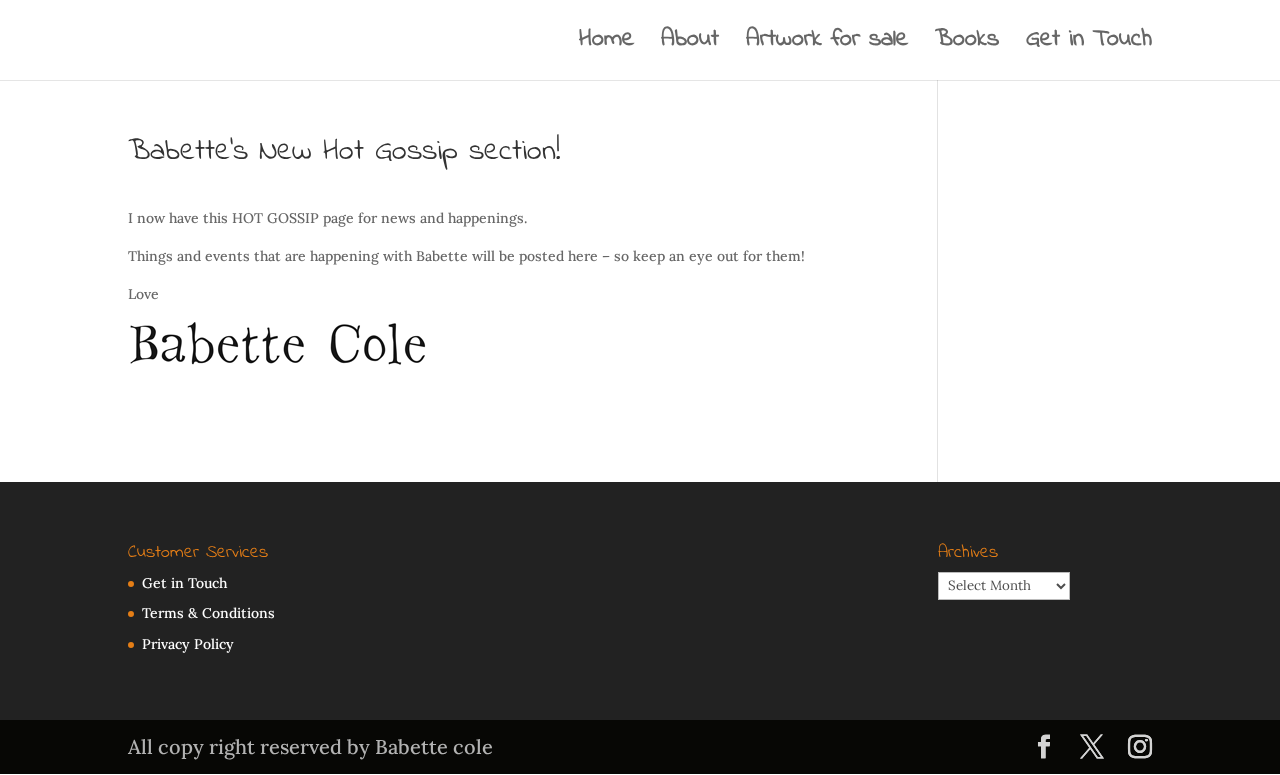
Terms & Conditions (208, 613)
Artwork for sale (827, 45)
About (690, 45)
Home (606, 45)
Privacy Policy (188, 644)
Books (967, 45)
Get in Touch (1089, 45)
